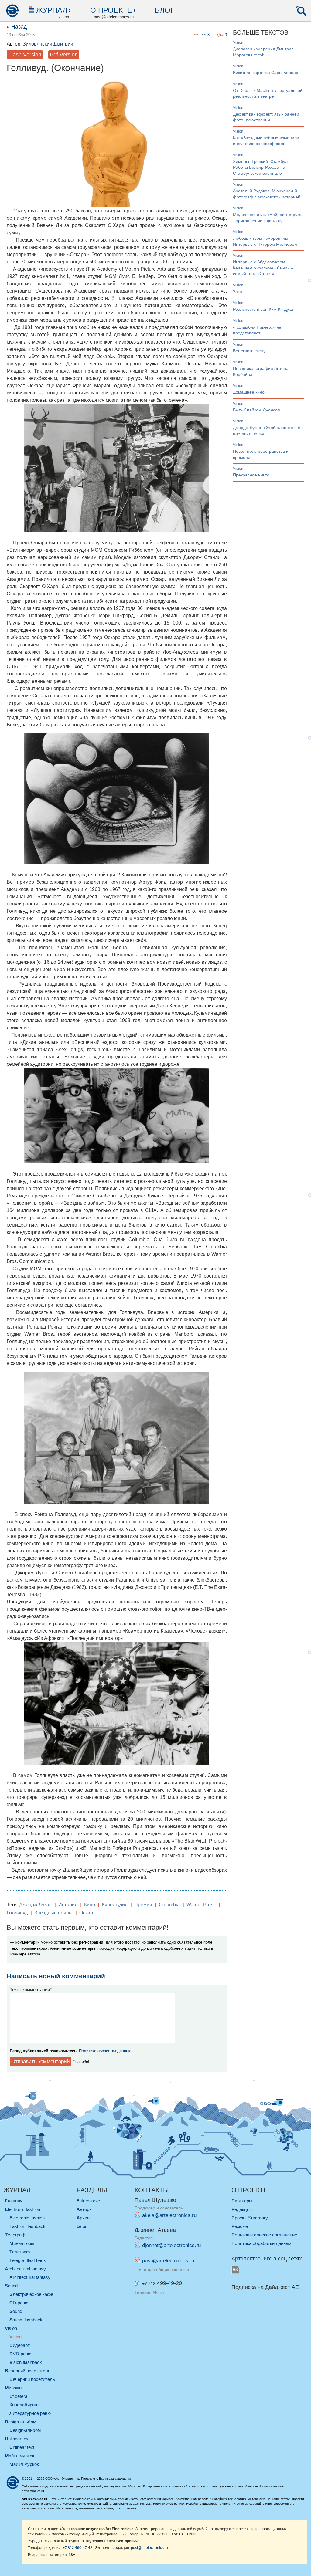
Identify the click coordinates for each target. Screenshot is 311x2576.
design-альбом (21, 2422)
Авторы (85, 2209)
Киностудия (115, 1905)
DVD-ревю (20, 2354)
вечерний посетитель (28, 2371)
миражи (13, 2388)
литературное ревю (30, 2413)
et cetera (18, 2396)
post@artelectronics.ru (168, 2261)
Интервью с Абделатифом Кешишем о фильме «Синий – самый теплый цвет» (263, 268)
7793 (205, 35)
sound (11, 2286)
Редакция (242, 2209)
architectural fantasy (25, 2269)
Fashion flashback (27, 2226)
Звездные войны (53, 1913)
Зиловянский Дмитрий (48, 44)
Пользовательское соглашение (264, 2235)
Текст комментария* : (32, 1990)
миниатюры (22, 2243)
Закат (238, 292)
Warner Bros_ (201, 1905)
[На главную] (12, 11)
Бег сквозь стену (249, 351)
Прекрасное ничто (251, 475)
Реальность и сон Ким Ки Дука (263, 309)
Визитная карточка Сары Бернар (266, 73)
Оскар (86, 1913)
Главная (14, 2201)
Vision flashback (26, 2362)
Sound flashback (26, 2320)
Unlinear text (22, 2447)
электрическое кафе (31, 2294)
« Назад (17, 27)
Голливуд (17, 1913)
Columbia (169, 1905)
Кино (90, 1905)
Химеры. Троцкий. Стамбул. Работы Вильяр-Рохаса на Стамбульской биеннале (261, 167)
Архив (83, 2218)
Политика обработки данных (105, 2051)
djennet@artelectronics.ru (171, 2245)
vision (238, 42)
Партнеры (242, 2201)
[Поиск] (301, 11)
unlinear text (17, 2439)
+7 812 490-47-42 (77, 2548)
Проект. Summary (250, 2218)
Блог (165, 10)
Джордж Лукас (35, 1905)
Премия (143, 1905)
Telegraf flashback (28, 2260)
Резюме (240, 2226)
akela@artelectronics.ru (169, 2215)
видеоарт (20, 2345)
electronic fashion (22, 2209)
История (68, 1905)
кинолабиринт (24, 2405)
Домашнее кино (249, 392)
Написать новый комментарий (56, 1976)
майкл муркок (20, 2456)
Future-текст (89, 2201)
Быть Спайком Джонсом (257, 410)
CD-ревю (19, 2303)
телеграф (15, 2235)
